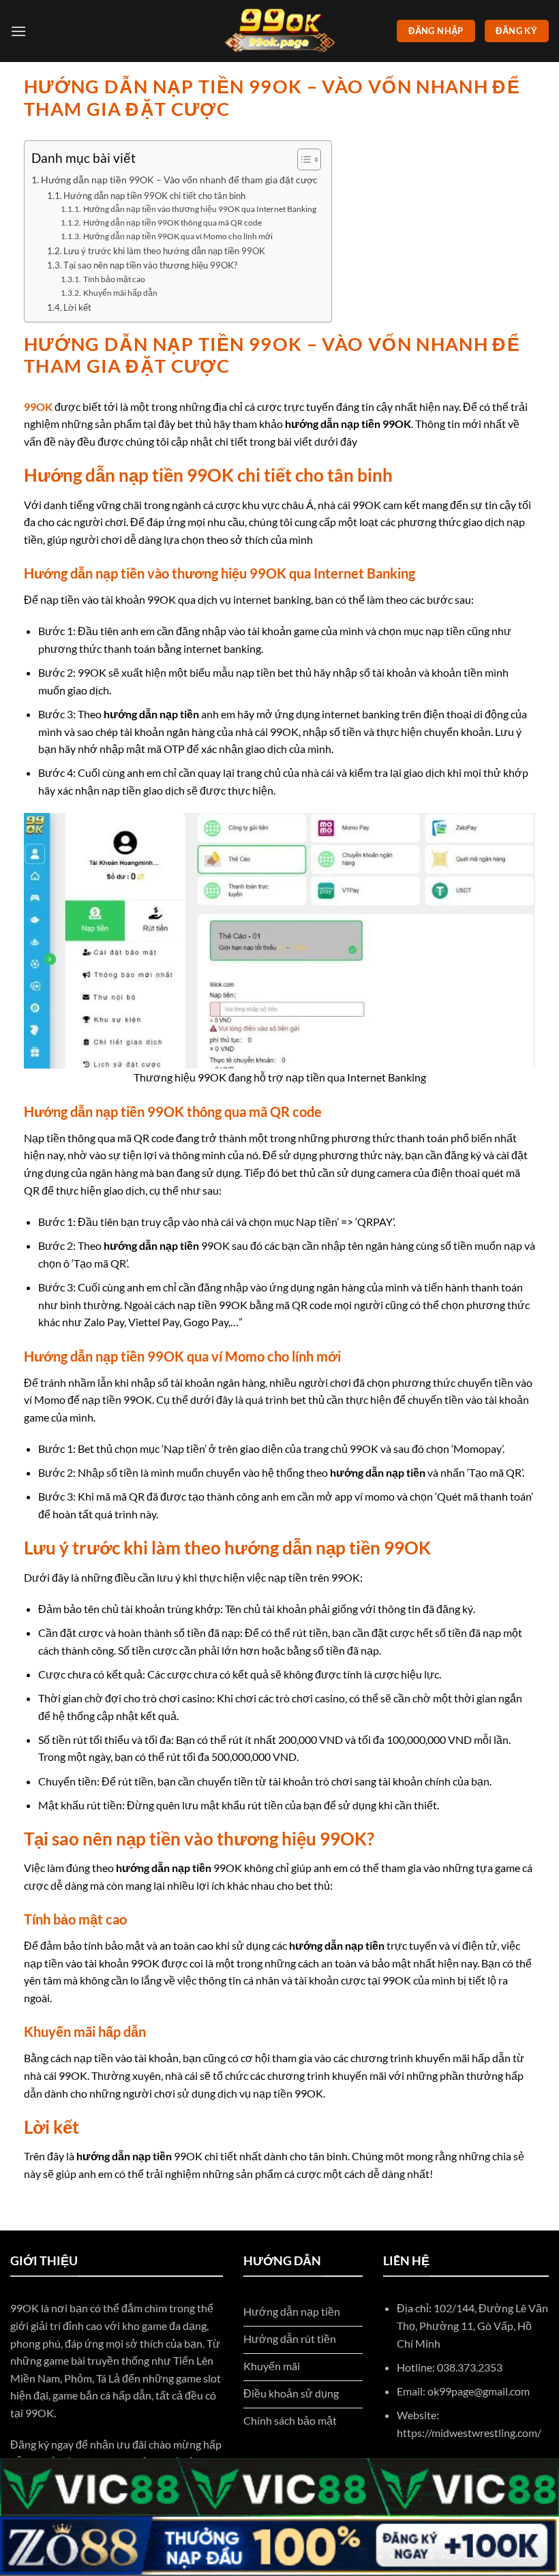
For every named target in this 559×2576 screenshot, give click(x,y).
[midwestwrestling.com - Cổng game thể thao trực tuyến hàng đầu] (279, 31)
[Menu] (18, 31)
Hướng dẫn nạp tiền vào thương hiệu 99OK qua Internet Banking (199, 209)
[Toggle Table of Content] (302, 159)
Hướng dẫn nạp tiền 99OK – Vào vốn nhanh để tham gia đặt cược (179, 180)
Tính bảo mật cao (114, 279)
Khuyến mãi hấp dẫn (120, 292)
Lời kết (77, 307)
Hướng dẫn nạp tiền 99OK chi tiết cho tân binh (155, 196)
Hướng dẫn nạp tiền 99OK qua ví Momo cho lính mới (178, 236)
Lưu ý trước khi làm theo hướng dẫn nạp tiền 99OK (164, 251)
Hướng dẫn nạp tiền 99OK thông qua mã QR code (172, 222)
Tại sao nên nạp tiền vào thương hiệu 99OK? (150, 265)
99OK (38, 407)
